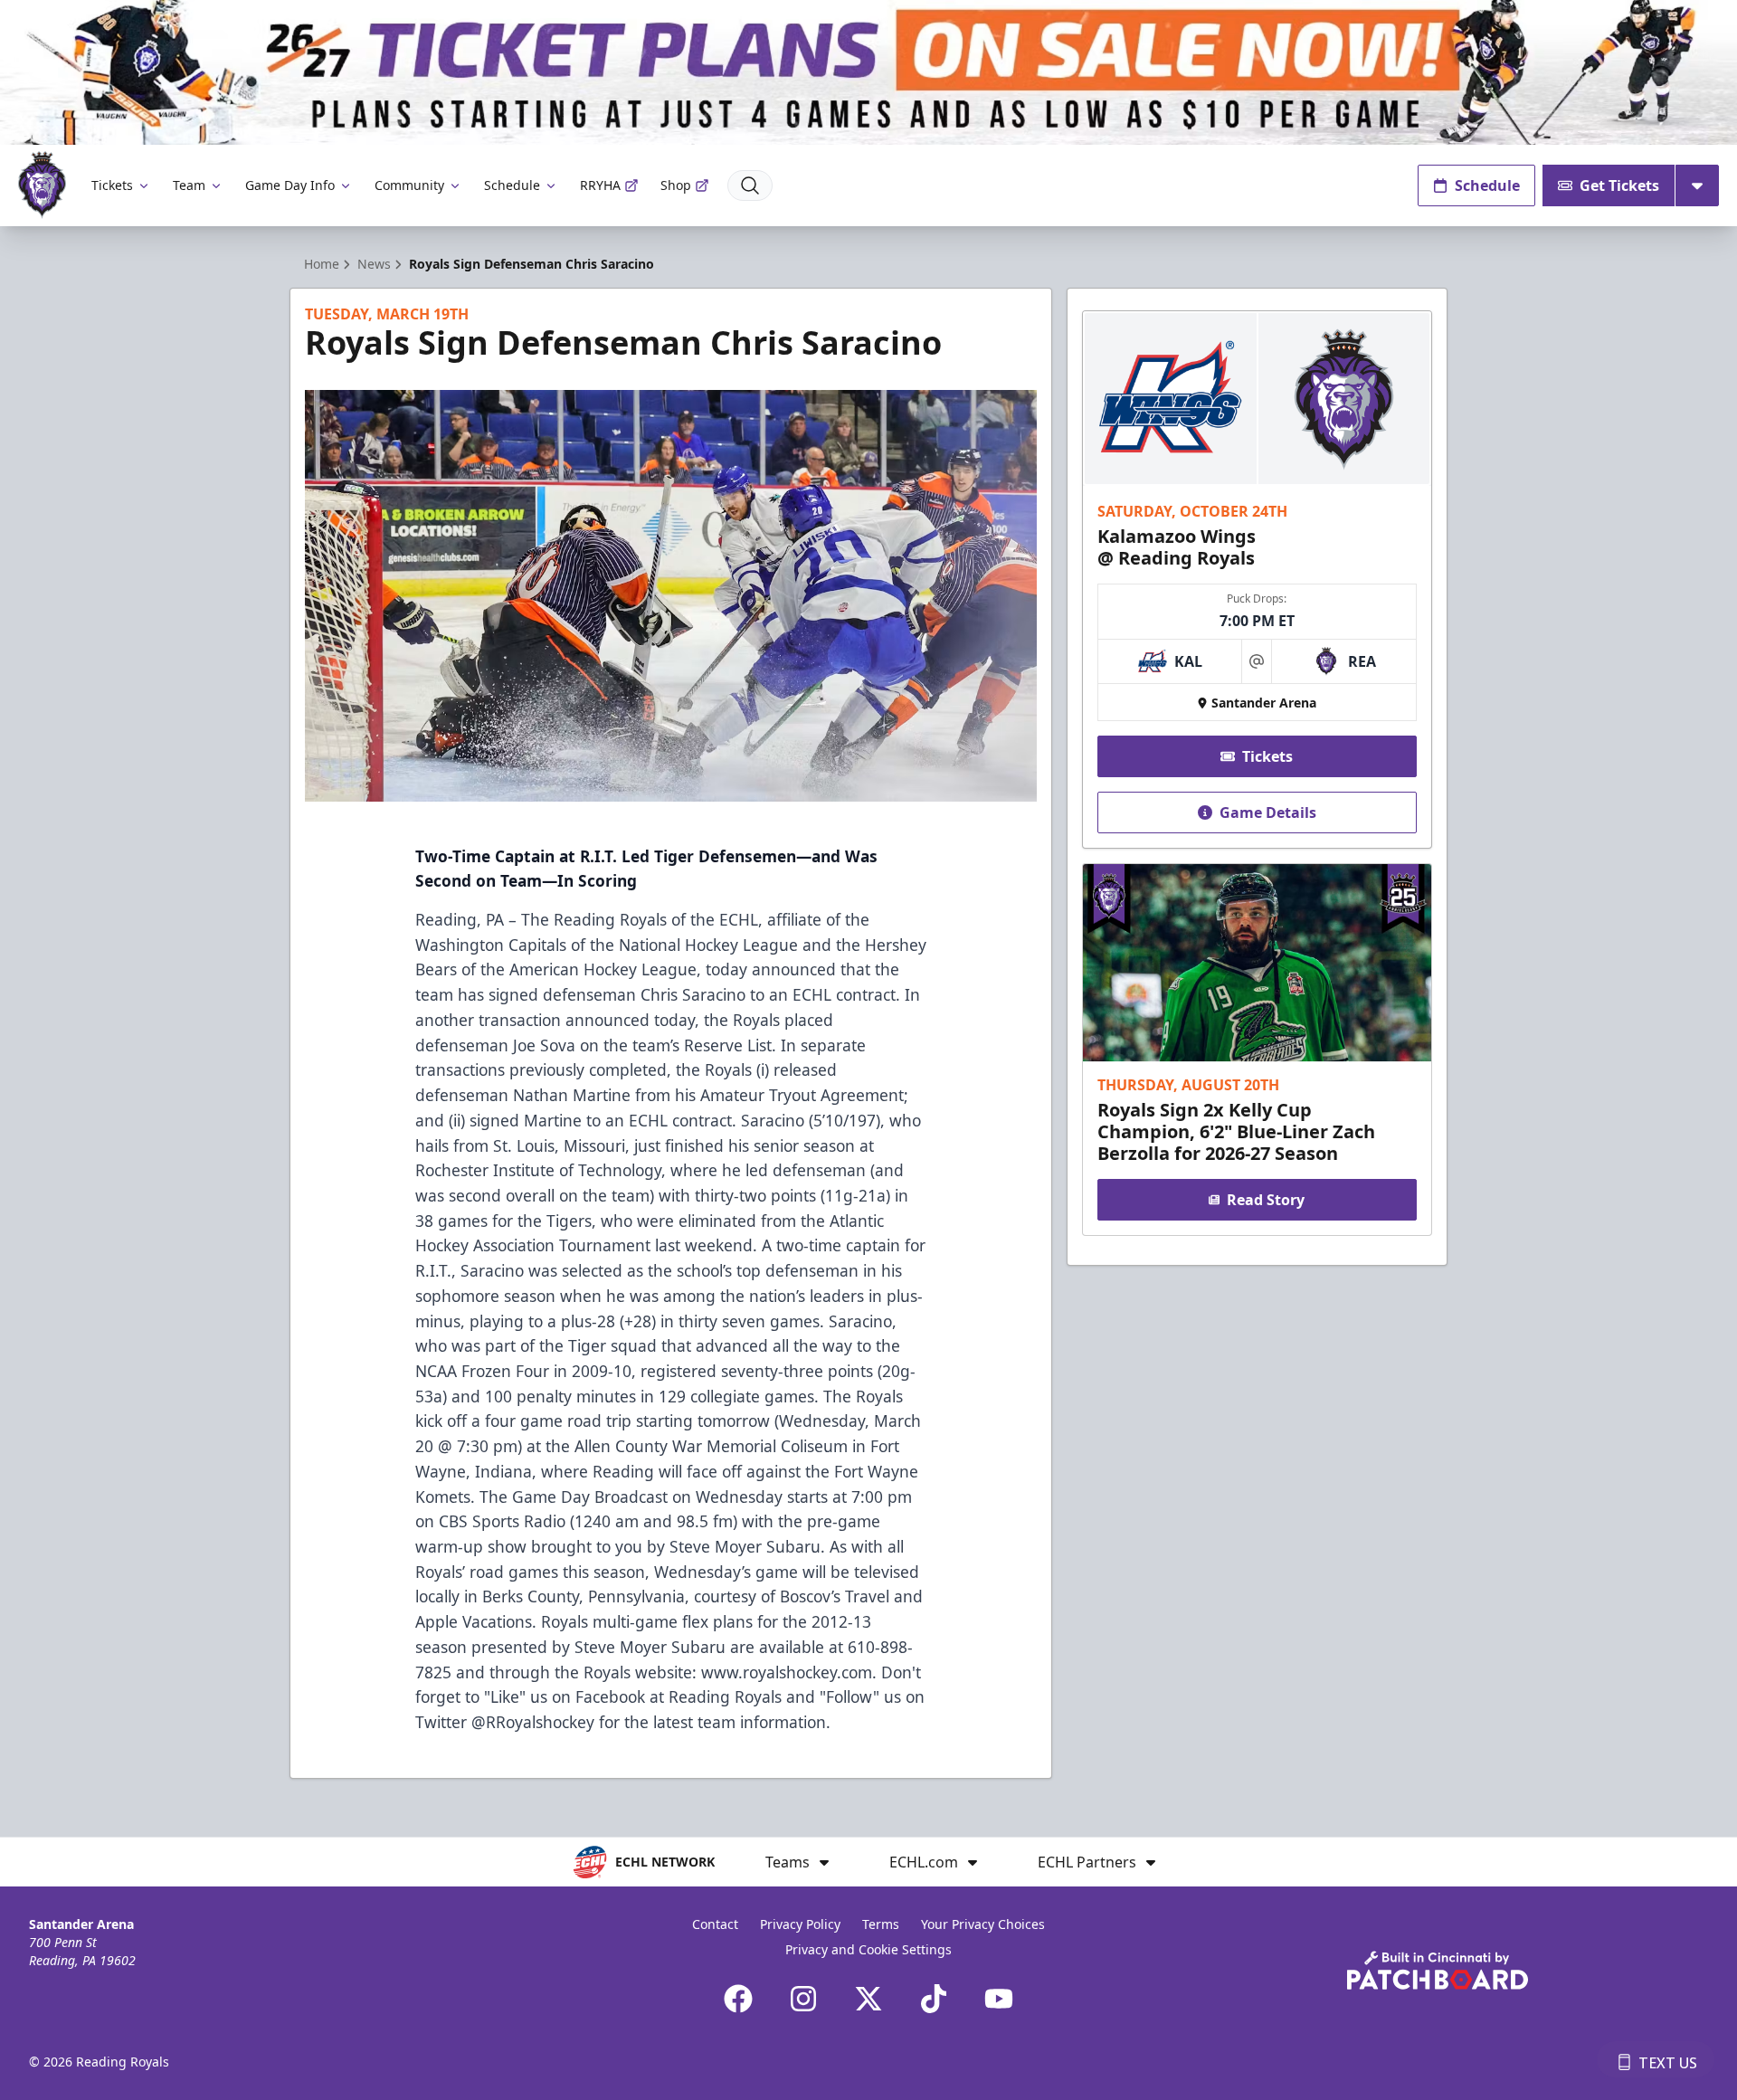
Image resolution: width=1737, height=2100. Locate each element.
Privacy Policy (800, 1924)
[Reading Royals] (42, 185)
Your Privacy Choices (983, 1924)
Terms (881, 1924)
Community (409, 185)
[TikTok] (934, 1999)
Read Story (1266, 1200)
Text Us (1668, 2063)
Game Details (1268, 812)
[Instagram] (803, 1999)
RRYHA (600, 185)
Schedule (512, 185)
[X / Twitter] (868, 1999)
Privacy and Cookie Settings (868, 1949)
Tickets (112, 185)
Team (189, 185)
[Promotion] (868, 72)
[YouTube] (999, 1999)
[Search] (750, 185)
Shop (676, 185)
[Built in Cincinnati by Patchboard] (1438, 1970)
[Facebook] (738, 1999)
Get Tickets (1619, 185)
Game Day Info (290, 185)
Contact (715, 1924)
